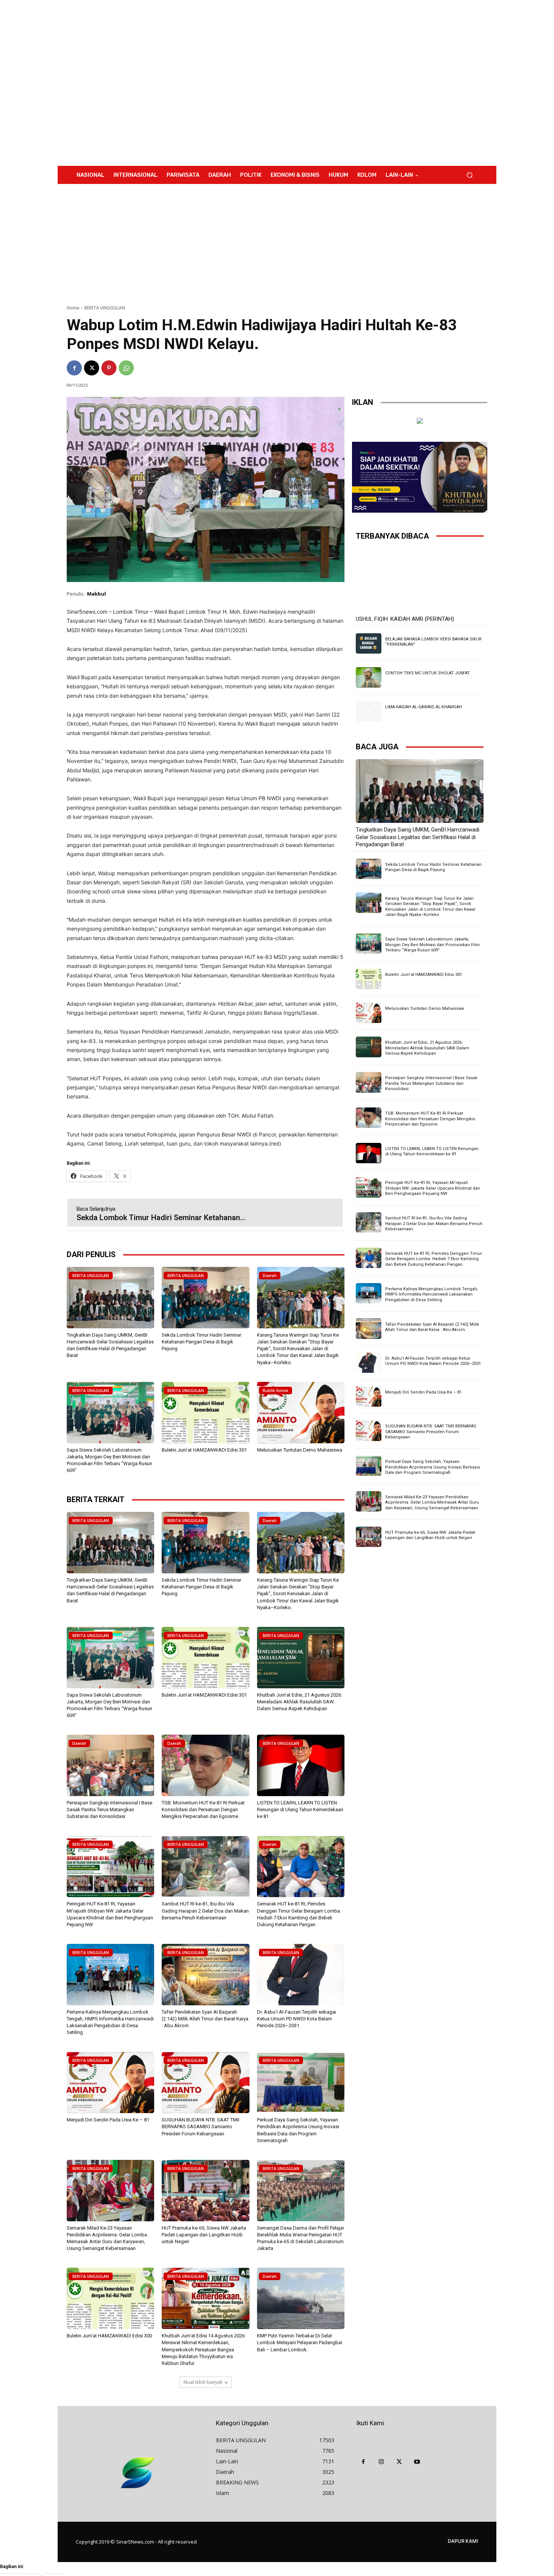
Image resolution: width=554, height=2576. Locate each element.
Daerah (270, 1276)
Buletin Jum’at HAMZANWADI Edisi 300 (109, 2336)
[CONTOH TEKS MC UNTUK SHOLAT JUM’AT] (369, 677)
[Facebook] (74, 368)
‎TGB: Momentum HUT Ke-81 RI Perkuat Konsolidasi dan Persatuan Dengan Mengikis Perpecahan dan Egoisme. (203, 1809)
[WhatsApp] (126, 368)
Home (73, 308)
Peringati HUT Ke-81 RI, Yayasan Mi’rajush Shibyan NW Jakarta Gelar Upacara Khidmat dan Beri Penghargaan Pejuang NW (433, 1188)
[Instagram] (381, 2462)
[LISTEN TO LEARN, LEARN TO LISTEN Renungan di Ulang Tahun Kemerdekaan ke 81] (301, 1765)
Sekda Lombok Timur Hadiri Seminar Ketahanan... (161, 1218)
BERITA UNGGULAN (105, 308)
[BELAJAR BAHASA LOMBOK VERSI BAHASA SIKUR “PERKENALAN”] (369, 643)
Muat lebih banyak (203, 2382)
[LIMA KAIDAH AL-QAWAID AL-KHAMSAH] (369, 711)
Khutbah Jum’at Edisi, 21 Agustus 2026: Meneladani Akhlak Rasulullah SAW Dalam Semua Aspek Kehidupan (300, 1702)
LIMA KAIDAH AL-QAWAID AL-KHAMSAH (424, 707)
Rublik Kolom (275, 1391)
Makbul (96, 594)
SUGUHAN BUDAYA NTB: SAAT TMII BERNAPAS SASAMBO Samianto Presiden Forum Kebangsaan (200, 2127)
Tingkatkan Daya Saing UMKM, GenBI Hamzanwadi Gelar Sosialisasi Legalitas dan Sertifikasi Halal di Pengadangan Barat (418, 837)
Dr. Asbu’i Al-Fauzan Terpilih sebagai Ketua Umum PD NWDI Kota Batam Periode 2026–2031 (297, 2019)
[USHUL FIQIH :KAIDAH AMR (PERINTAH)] (420, 580)
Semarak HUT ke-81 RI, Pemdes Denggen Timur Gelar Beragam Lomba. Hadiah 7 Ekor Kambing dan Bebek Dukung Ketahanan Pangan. (434, 1259)
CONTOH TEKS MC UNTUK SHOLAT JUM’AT (428, 673)
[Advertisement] (339, 83)
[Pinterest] (109, 368)
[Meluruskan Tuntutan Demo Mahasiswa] (301, 1413)
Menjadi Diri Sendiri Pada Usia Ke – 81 (108, 2120)
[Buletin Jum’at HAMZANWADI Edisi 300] (110, 2298)
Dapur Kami (463, 2541)
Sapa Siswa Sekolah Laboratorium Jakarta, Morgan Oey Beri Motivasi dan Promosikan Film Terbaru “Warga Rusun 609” (432, 945)
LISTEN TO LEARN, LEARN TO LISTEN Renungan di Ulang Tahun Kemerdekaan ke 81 (300, 1809)
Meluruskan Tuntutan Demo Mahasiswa (300, 1450)
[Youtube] (417, 2462)
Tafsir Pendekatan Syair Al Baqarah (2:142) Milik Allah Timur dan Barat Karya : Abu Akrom (205, 2019)
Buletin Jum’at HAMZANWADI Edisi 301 (204, 1450)
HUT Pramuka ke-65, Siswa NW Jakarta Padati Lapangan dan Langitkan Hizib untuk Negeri (204, 2235)
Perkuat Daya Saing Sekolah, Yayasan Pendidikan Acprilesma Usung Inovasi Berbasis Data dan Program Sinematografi (433, 1467)
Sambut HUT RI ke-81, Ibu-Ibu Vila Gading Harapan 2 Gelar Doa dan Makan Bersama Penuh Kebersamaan (205, 1911)
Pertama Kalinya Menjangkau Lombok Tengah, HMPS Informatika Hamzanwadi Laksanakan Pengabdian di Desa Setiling (432, 1294)
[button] (469, 175)
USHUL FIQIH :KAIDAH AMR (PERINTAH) (405, 619)
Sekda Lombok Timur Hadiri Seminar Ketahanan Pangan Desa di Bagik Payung (201, 1342)
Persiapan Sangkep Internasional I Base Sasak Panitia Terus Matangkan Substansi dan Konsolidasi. (109, 1809)
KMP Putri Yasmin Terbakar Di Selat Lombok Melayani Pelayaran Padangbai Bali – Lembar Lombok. (300, 2342)
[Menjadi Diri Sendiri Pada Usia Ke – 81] (110, 2083)
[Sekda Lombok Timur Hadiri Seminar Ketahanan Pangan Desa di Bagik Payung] (205, 1298)
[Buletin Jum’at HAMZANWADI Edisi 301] (205, 1413)
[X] (92, 368)
